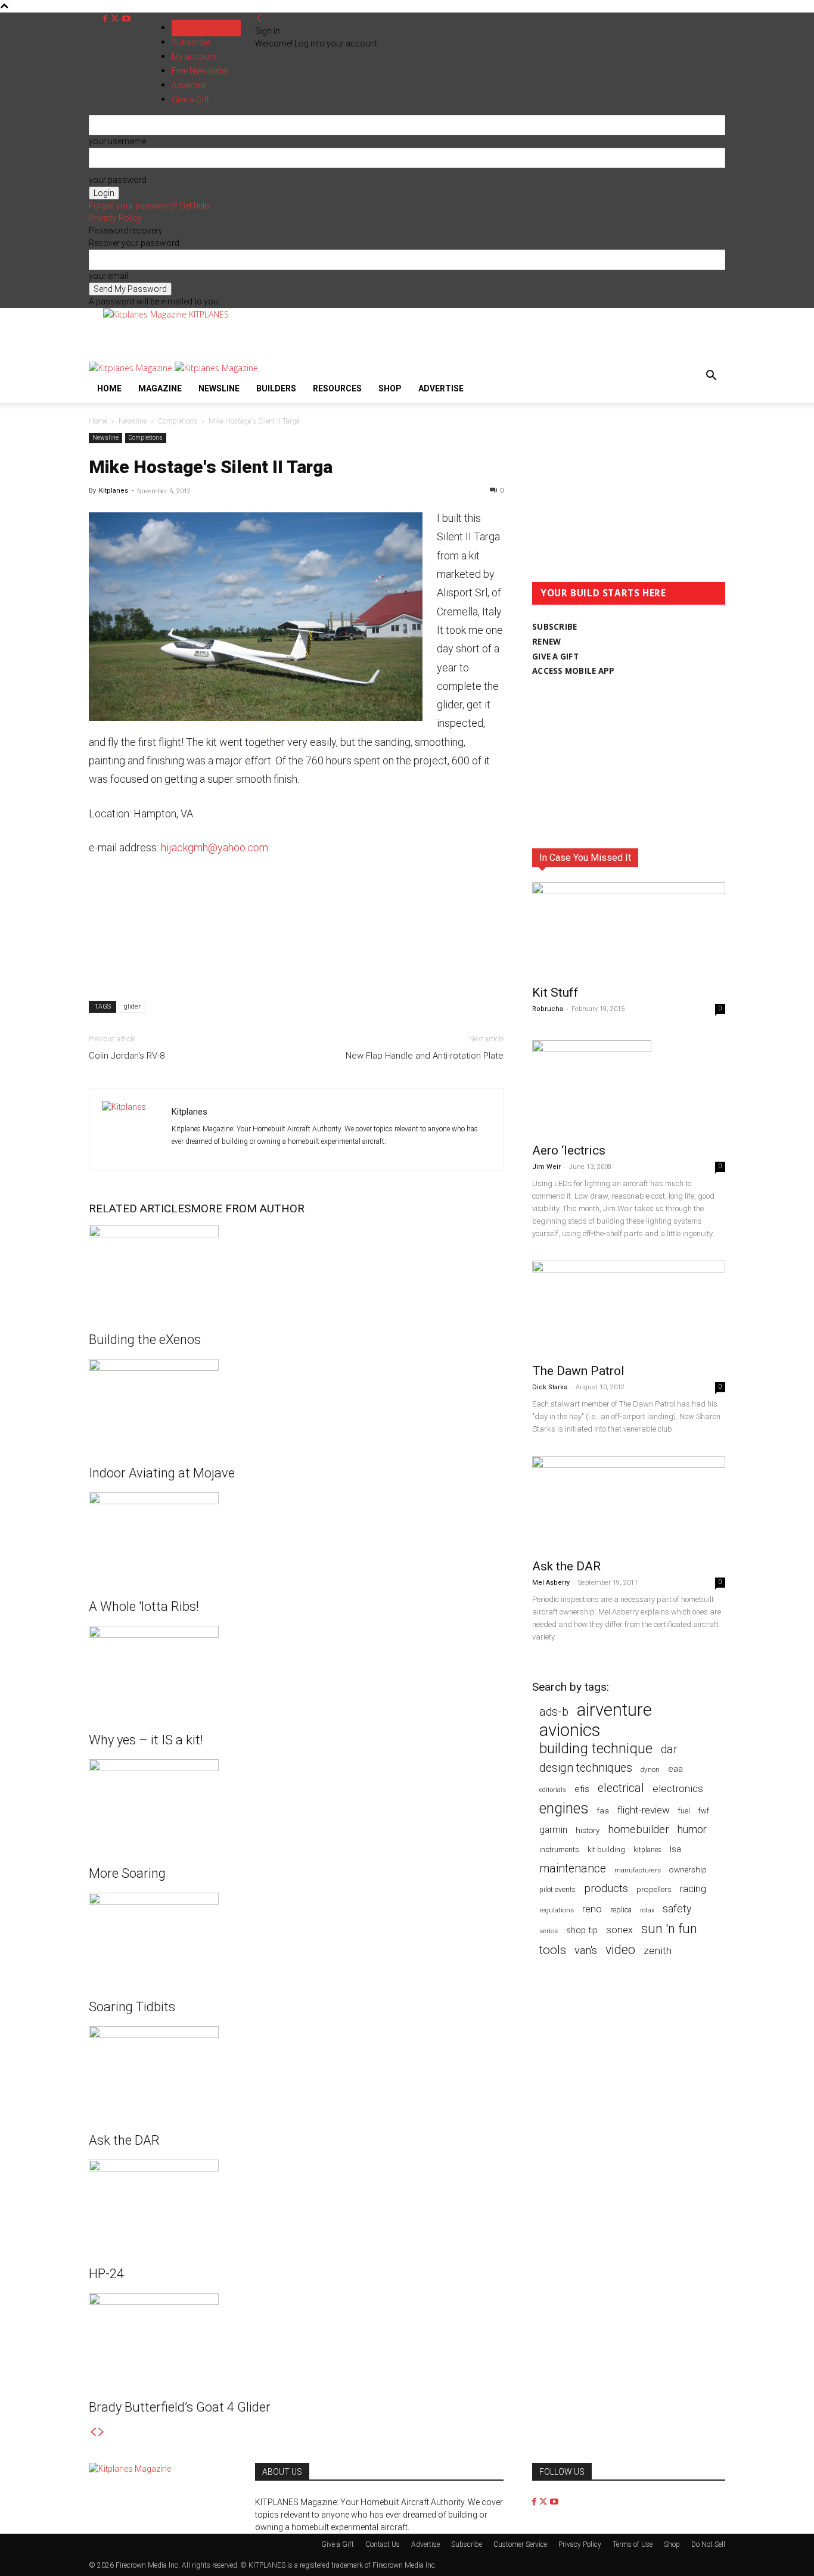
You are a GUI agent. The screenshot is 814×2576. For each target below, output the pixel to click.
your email (108, 276)
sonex (619, 1930)
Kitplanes (114, 491)
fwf (704, 1811)
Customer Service (520, 2544)
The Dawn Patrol (578, 1371)
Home (109, 388)
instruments (559, 1849)
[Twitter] (116, 19)
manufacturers (638, 1870)
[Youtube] (126, 19)
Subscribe (191, 42)
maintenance (573, 1869)
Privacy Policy (115, 218)
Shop (390, 388)
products (606, 1889)
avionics (570, 1730)
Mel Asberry (551, 1583)
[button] (711, 377)
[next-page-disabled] (101, 2432)
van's (586, 1950)
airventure (614, 1710)
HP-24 (106, 2274)
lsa (675, 1849)
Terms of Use (633, 2544)
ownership (688, 1869)
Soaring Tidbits (132, 2007)
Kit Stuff (555, 993)
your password (118, 180)
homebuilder (639, 1830)
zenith (658, 1950)
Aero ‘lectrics (569, 1150)
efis (582, 1789)
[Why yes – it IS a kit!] (296, 1670)
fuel (684, 1811)
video (620, 1950)
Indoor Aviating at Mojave (162, 1473)
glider (132, 1007)
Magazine (160, 388)
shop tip (582, 1930)
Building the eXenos (145, 1340)
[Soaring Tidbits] (296, 1937)
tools (553, 1950)
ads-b (554, 1712)
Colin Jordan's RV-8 (127, 1056)
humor (692, 1829)
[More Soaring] (296, 1804)
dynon (650, 1769)
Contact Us (383, 2544)
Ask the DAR (124, 2140)
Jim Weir (546, 1167)
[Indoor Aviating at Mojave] (296, 1404)
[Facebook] (106, 19)
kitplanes (647, 1850)
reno (592, 1909)
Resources (337, 388)
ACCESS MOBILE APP (574, 671)
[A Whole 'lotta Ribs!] (296, 1537)
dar (669, 1749)
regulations (557, 1910)
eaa (675, 1769)
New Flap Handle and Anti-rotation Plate (425, 1056)
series (549, 1931)
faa (603, 1811)
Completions (178, 421)
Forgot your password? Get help (149, 206)
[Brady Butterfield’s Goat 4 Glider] (296, 2338)
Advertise (441, 388)
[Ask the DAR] (296, 2071)
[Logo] (132, 368)
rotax (647, 1910)
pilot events (557, 1890)
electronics (678, 1788)
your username (117, 141)
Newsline (219, 388)
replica (621, 1910)
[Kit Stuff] (629, 930)
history (588, 1830)
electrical (621, 1788)
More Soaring (127, 1873)
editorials (553, 1790)
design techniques (586, 1768)
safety (677, 1908)
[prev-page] (93, 2432)
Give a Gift (338, 2544)
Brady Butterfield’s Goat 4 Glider (180, 2407)
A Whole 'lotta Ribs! (144, 1606)
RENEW (546, 642)
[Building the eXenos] (296, 1270)
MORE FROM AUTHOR (248, 1208)
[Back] (259, 18)
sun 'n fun (669, 1929)
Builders (276, 388)
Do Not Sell (708, 2544)
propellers (654, 1889)
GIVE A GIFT (555, 657)
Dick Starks (550, 1387)
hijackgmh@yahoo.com (215, 847)
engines (564, 1808)
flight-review (644, 1810)
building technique (596, 1749)
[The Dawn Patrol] (629, 1308)
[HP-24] (296, 2204)
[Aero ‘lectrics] (629, 1088)
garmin (553, 1830)
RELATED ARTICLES (140, 1208)
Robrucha (548, 1009)
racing (693, 1889)
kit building (606, 1849)
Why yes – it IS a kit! (146, 1740)
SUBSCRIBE (554, 627)
